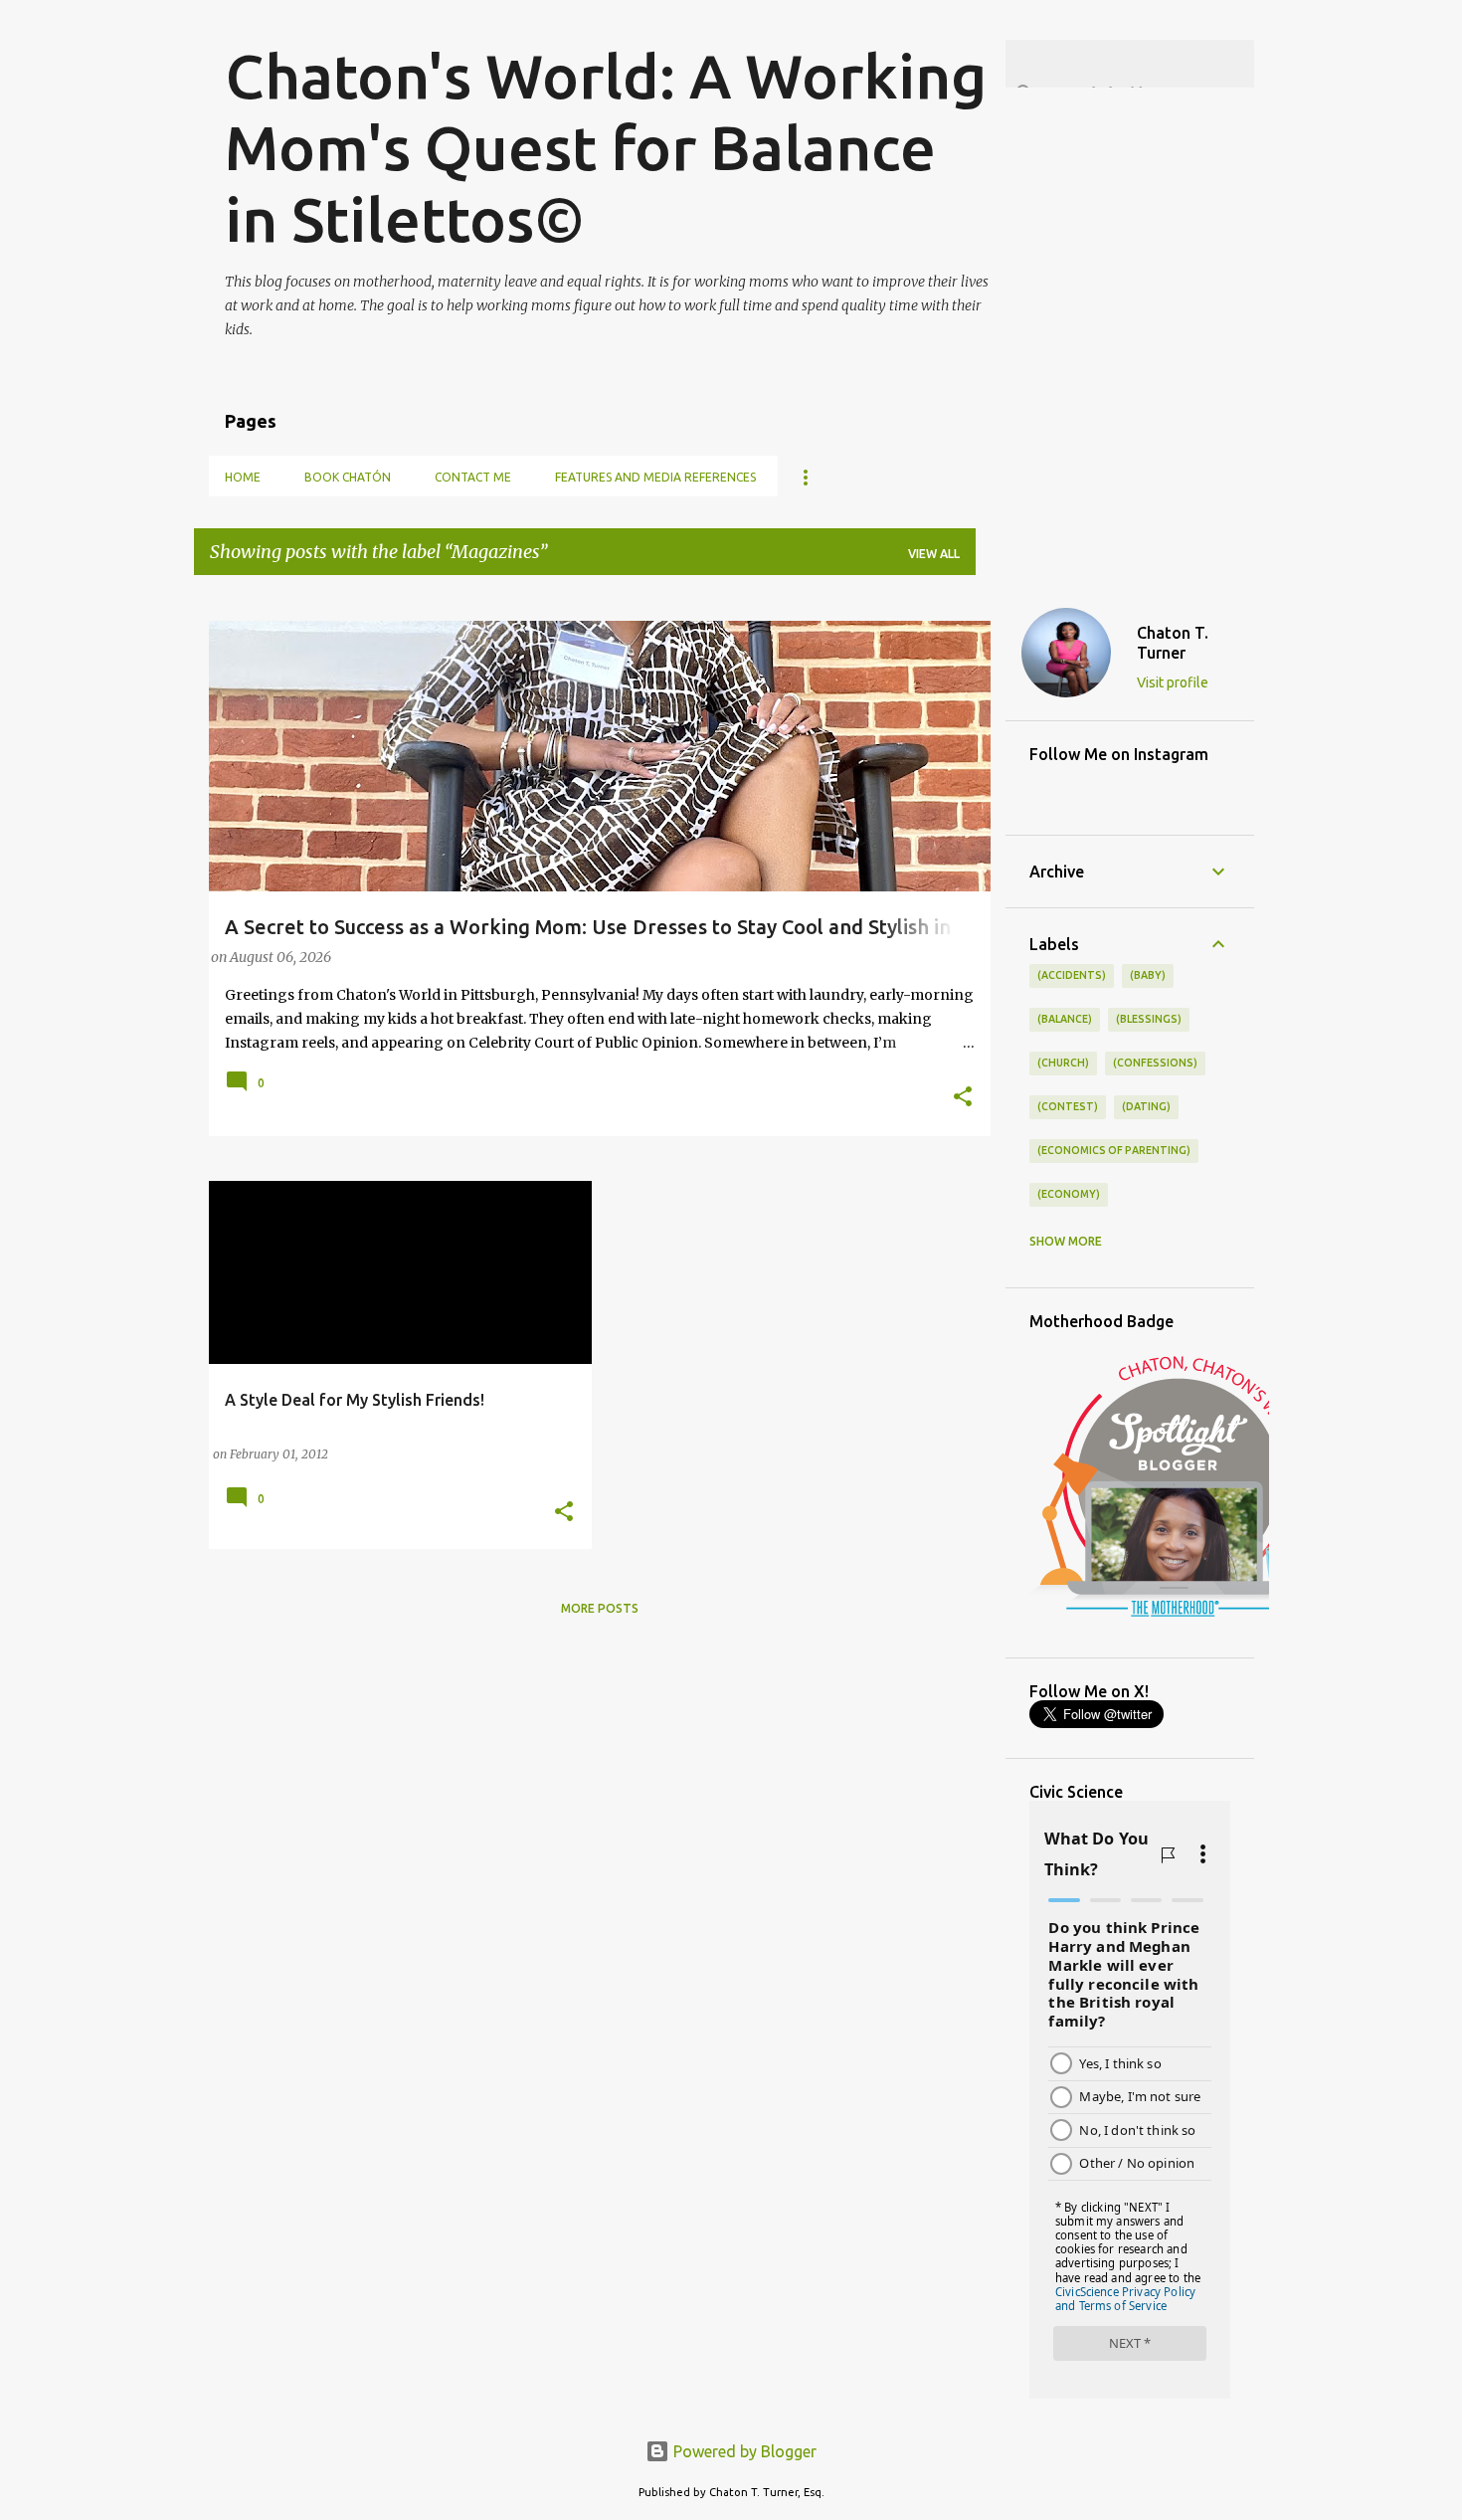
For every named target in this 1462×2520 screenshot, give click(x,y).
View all (934, 554)
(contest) (1068, 1106)
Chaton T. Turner (1173, 643)
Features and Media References (655, 477)
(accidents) (1072, 975)
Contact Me (473, 477)
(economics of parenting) (1114, 1150)
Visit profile (1173, 682)
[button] (963, 1098)
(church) (1063, 1063)
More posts (600, 1608)
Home (243, 477)
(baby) (1148, 975)
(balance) (1065, 1019)
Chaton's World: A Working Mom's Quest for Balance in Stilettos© (606, 147)
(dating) (1146, 1106)
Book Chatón (348, 477)
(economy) (1069, 1194)
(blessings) (1149, 1019)
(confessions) (1155, 1063)
